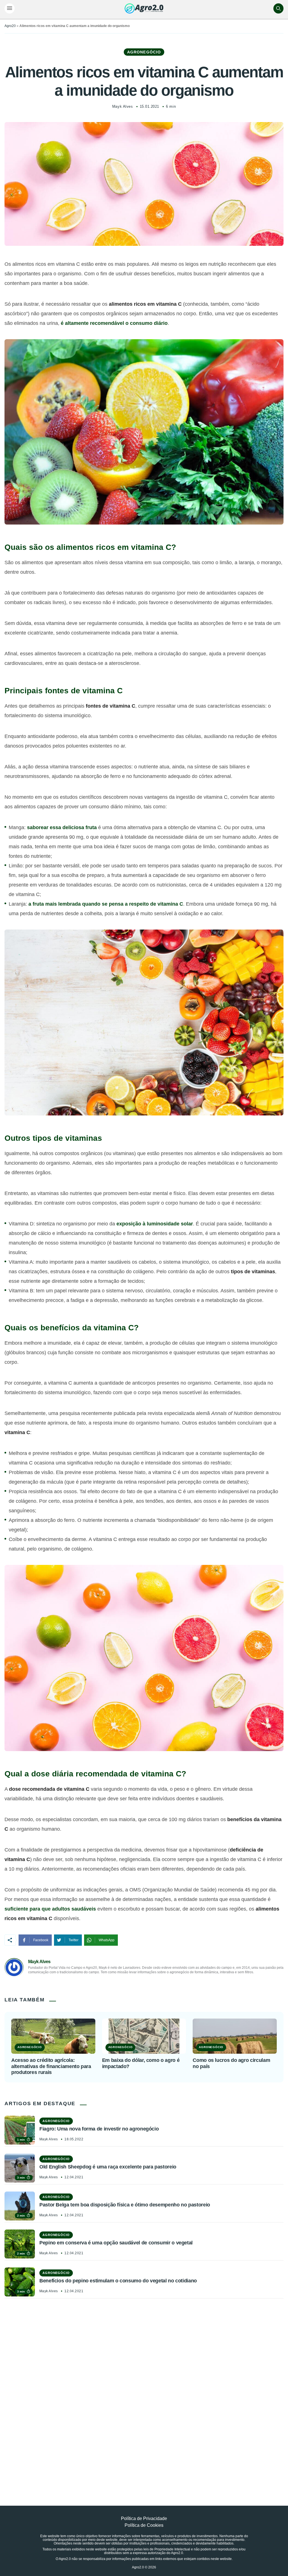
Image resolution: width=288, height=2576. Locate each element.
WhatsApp (107, 1940)
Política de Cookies (144, 2525)
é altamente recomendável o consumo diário (114, 323)
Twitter (74, 1940)
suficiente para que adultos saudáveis (50, 1909)
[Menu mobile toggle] (10, 8)
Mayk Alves (122, 106)
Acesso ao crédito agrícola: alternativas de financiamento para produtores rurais (51, 2066)
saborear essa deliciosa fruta (62, 827)
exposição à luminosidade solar (155, 1224)
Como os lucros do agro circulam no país (231, 2063)
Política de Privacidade (144, 2518)
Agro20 (10, 26)
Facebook (41, 1940)
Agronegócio (144, 52)
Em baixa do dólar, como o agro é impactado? (141, 2063)
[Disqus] (144, 2389)
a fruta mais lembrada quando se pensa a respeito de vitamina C (106, 904)
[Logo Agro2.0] (144, 8)
